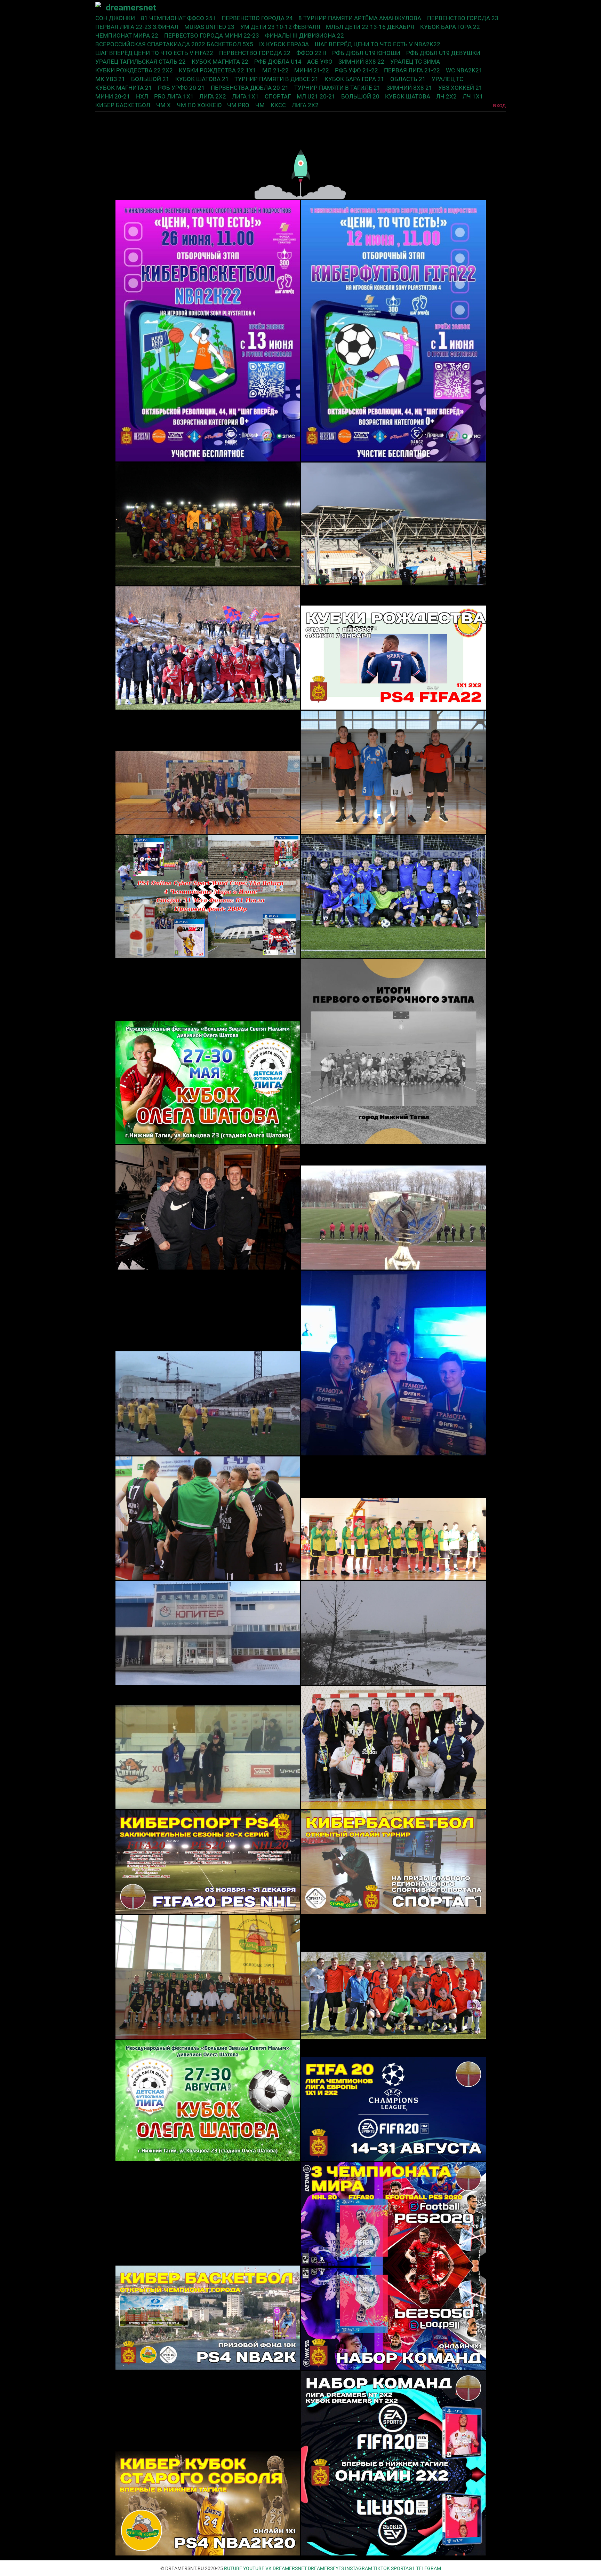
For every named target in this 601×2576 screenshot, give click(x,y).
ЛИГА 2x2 (213, 96)
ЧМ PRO (238, 105)
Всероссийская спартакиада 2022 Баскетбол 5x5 (174, 44)
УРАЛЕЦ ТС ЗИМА (415, 62)
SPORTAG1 (403, 2568)
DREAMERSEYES (326, 2568)
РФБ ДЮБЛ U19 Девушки (443, 53)
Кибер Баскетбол (123, 105)
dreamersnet (131, 7)
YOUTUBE (254, 2568)
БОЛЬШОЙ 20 (360, 96)
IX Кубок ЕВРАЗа (284, 44)
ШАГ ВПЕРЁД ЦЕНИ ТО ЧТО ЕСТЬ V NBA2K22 (378, 44)
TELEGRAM (428, 2568)
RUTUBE (233, 2568)
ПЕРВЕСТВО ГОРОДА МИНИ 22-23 (212, 35)
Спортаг (278, 96)
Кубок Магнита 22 (220, 62)
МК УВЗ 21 (110, 79)
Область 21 (408, 79)
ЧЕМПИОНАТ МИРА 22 (127, 35)
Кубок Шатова (408, 96)
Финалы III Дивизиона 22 (304, 35)
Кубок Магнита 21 (124, 88)
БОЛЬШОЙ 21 (150, 79)
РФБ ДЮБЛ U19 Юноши (366, 53)
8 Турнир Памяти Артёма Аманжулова (360, 18)
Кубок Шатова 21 (202, 79)
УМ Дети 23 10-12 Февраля (280, 27)
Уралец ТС (447, 79)
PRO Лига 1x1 (174, 96)
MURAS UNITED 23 (209, 27)
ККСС (278, 105)
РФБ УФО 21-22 (356, 70)
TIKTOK (382, 2568)
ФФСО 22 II (311, 53)
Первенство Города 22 (255, 53)
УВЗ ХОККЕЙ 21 (460, 88)
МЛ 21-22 (275, 70)
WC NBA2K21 (464, 70)
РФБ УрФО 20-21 (181, 88)
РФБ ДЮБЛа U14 (278, 62)
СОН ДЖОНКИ (115, 18)
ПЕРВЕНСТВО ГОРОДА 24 (257, 18)
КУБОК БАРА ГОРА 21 (354, 79)
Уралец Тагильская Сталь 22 (141, 62)
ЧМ (260, 105)
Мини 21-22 (312, 70)
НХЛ (142, 96)
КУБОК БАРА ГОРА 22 (450, 27)
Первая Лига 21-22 (412, 70)
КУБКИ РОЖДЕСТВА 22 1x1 (218, 70)
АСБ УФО (320, 62)
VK (269, 2568)
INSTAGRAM (359, 2568)
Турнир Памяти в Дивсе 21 (277, 79)
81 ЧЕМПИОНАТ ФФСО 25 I (178, 18)
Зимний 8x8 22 (361, 62)
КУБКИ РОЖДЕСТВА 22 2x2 (134, 70)
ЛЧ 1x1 (473, 96)
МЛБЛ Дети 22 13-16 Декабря (370, 27)
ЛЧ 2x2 (446, 96)
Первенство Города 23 (463, 18)
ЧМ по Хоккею (199, 105)
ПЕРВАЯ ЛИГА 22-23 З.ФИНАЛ (137, 27)
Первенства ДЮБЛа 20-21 (250, 88)
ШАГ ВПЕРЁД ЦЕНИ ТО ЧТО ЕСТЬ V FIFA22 (154, 53)
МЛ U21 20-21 (316, 96)
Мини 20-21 (113, 96)
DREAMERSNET (290, 2568)
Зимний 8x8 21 (409, 88)
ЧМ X (163, 105)
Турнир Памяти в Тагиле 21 (337, 88)
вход (499, 105)
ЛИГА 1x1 (245, 96)
